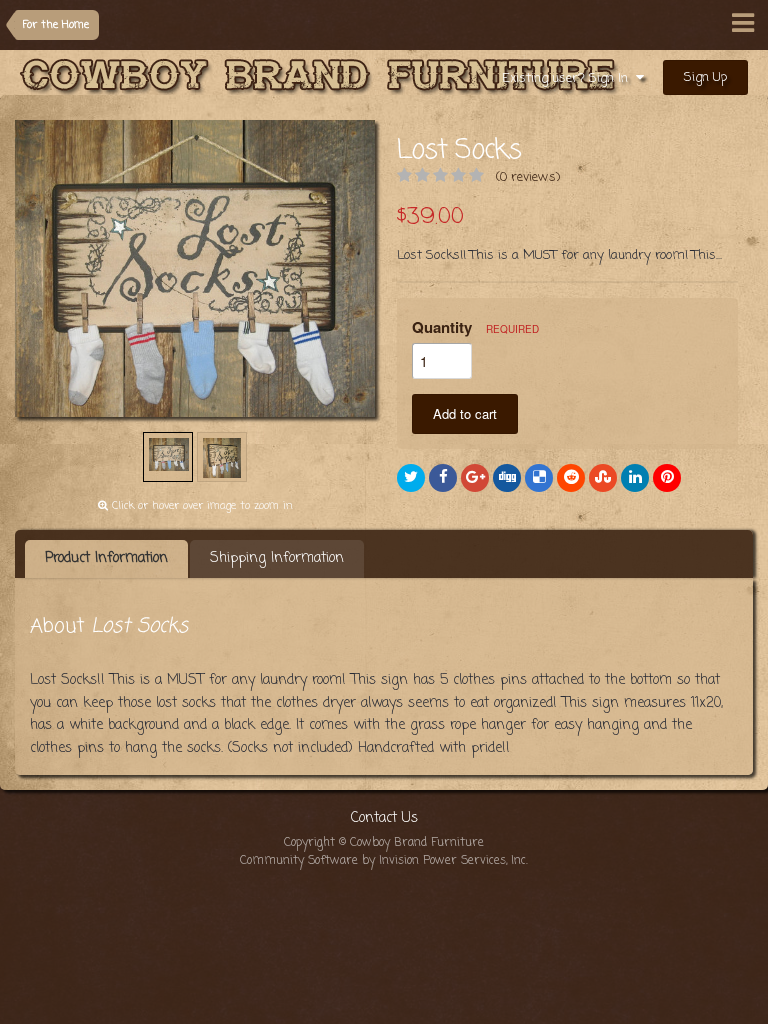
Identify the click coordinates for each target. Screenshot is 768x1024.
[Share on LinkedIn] (635, 478)
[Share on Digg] (507, 478)
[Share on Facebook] (443, 478)
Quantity (475, 327)
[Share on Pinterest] (667, 478)
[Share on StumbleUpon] (603, 478)
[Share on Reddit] (571, 478)
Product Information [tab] (106, 558)
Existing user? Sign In (569, 78)
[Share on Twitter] (411, 478)
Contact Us (384, 818)
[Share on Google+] (475, 478)
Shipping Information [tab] (277, 558)
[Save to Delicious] (539, 478)
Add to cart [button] (465, 413)
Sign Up (705, 77)
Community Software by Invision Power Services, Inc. (384, 861)
